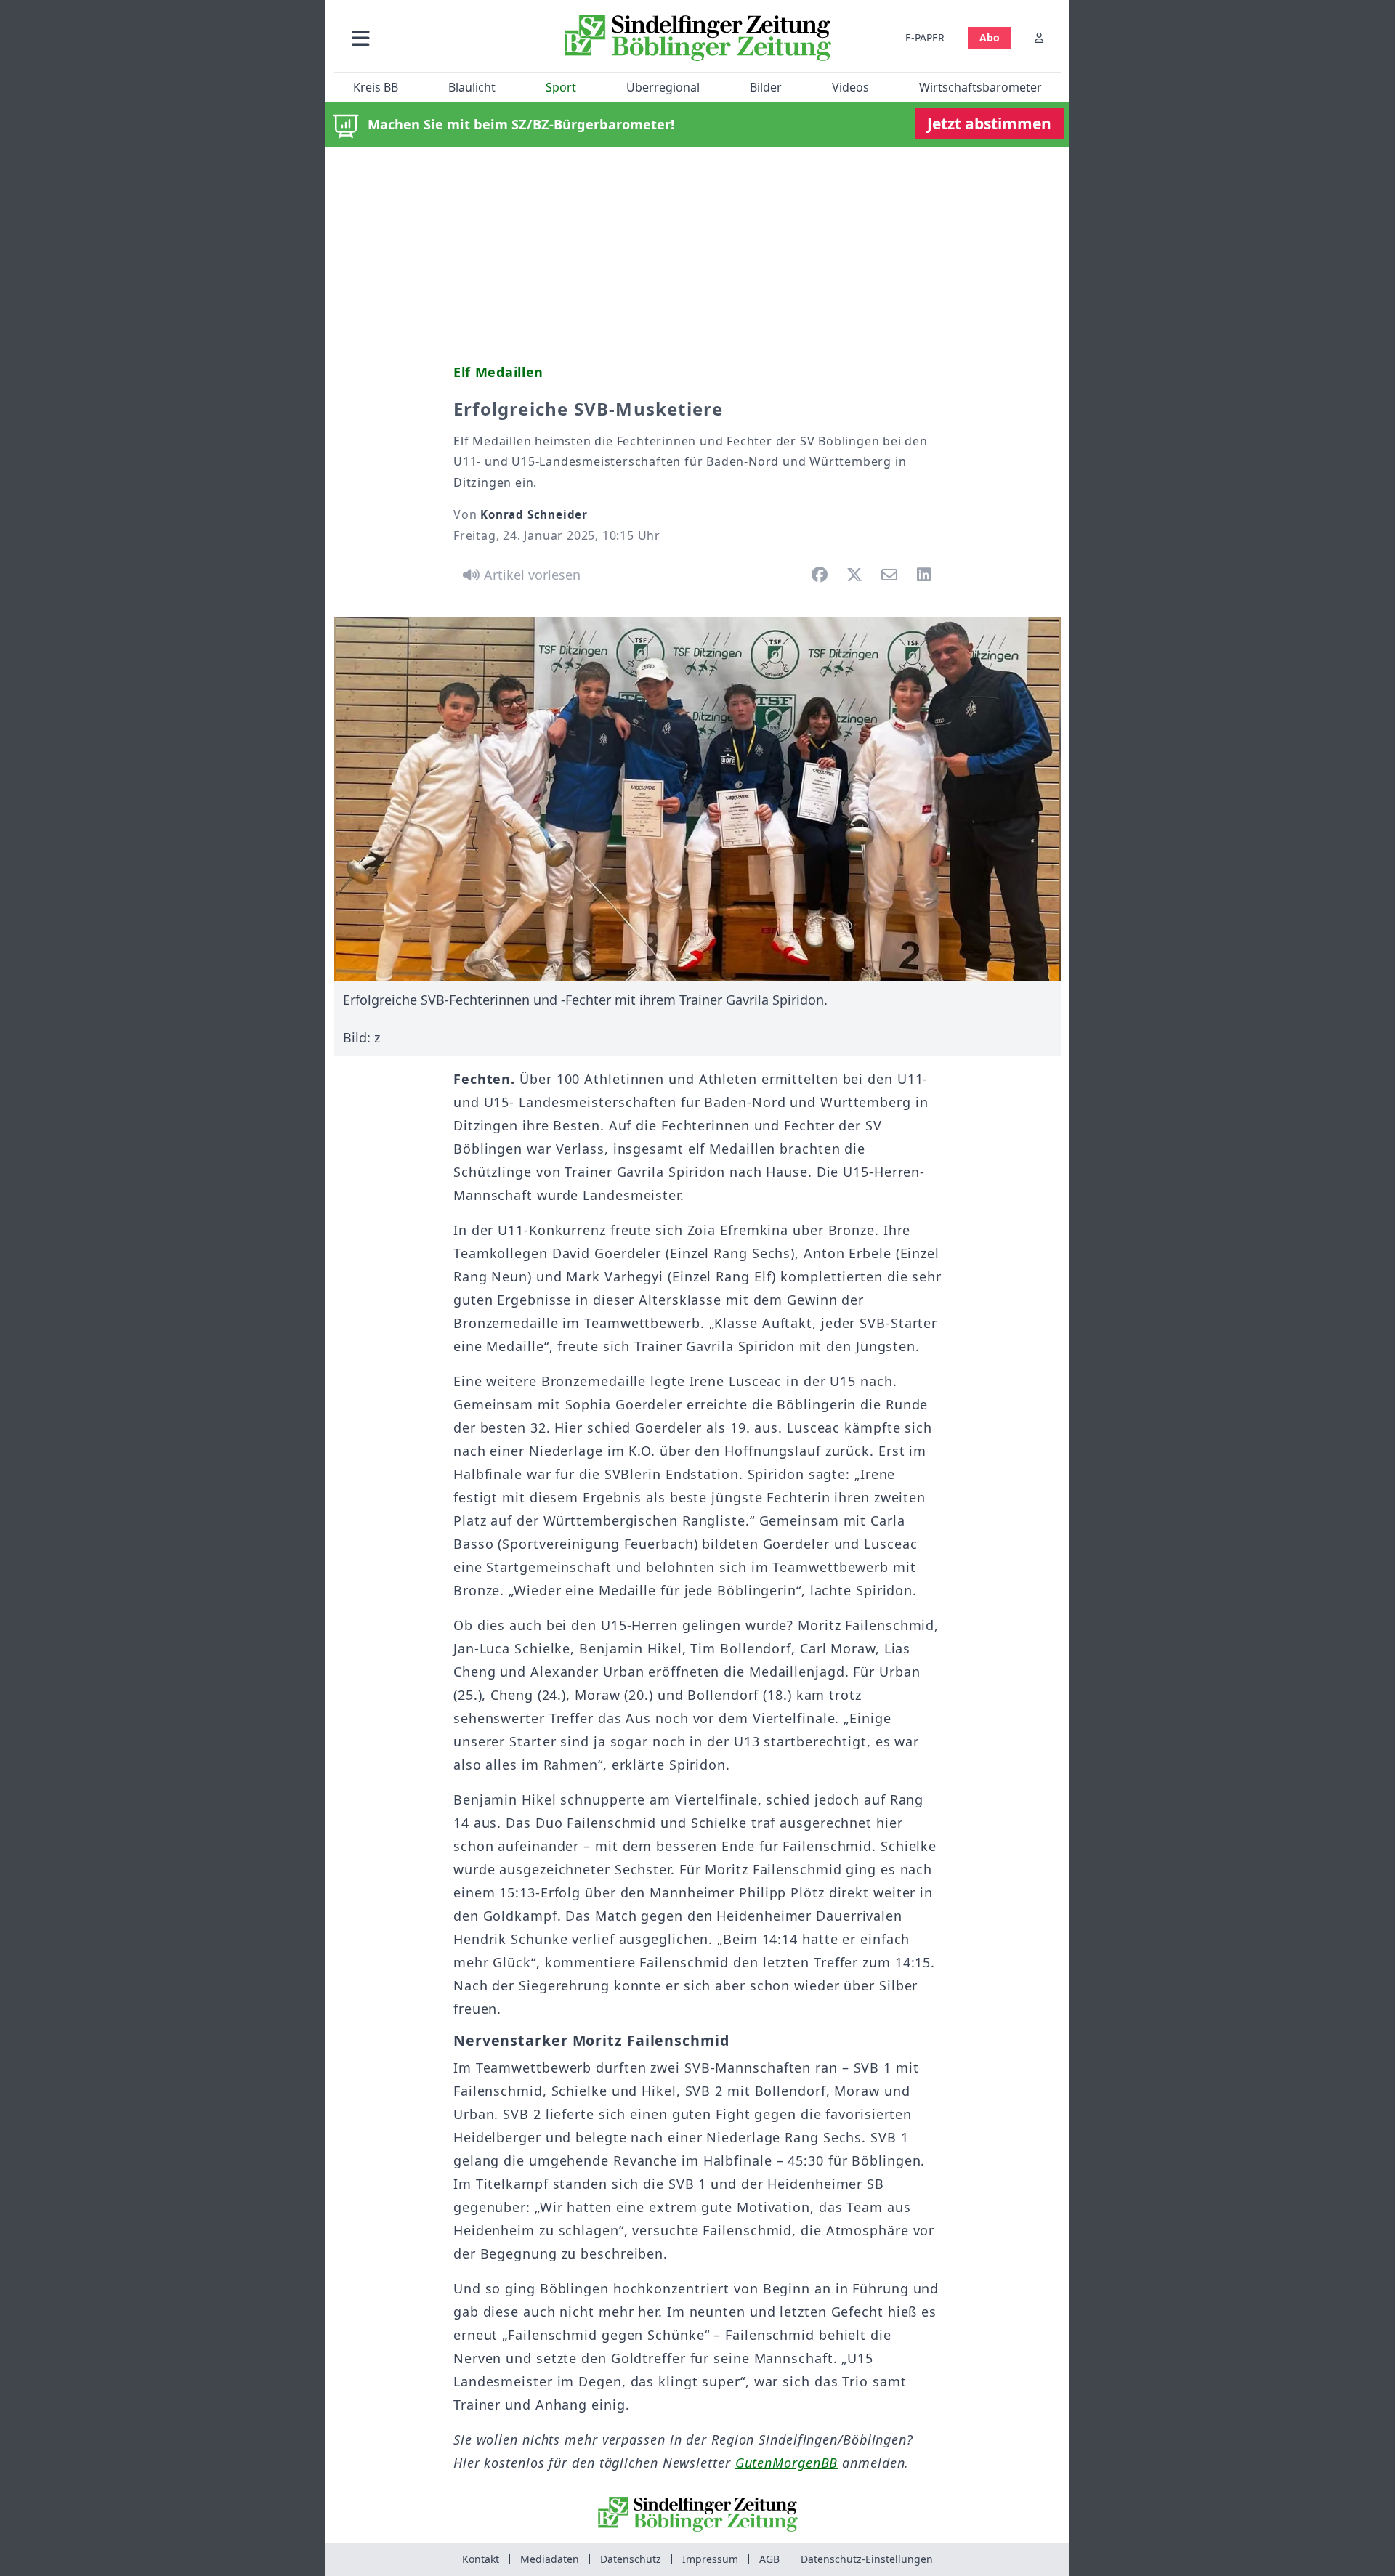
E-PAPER (925, 37)
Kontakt (481, 2559)
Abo (990, 37)
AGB (769, 2559)
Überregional (663, 87)
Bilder (766, 87)
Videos (850, 87)
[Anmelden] (1039, 37)
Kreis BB (376, 87)
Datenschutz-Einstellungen (867, 2559)
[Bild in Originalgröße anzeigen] (697, 799)
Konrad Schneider (534, 514)
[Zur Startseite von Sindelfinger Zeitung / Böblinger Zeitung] (698, 38)
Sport (561, 87)
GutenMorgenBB (787, 2463)
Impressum (710, 2559)
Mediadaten (550, 2559)
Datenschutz (631, 2559)
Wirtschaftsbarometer (980, 87)
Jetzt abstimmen (989, 123)
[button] (438, 37)
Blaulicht (472, 87)
